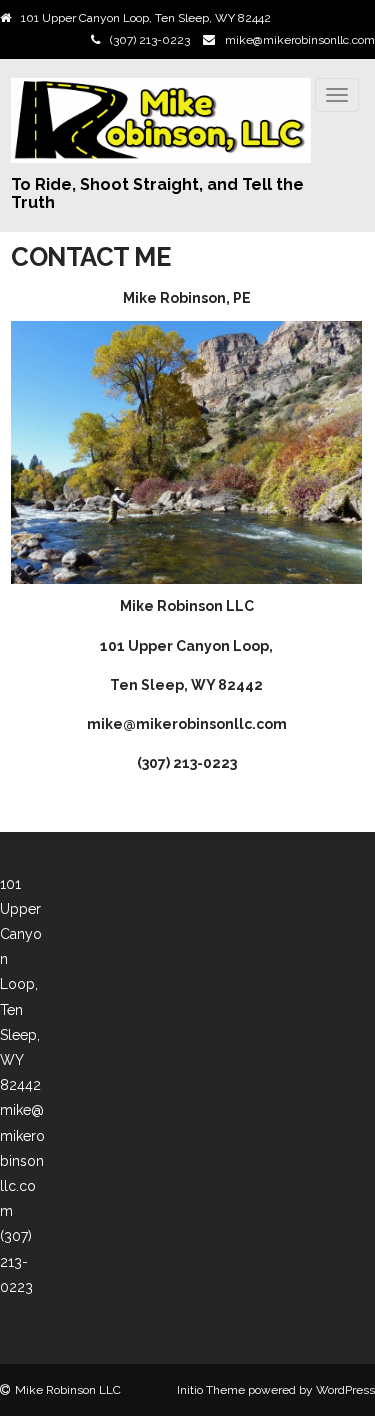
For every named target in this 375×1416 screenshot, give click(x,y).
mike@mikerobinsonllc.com (300, 40)
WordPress (345, 1390)
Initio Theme (211, 1390)
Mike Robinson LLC (68, 1390)
